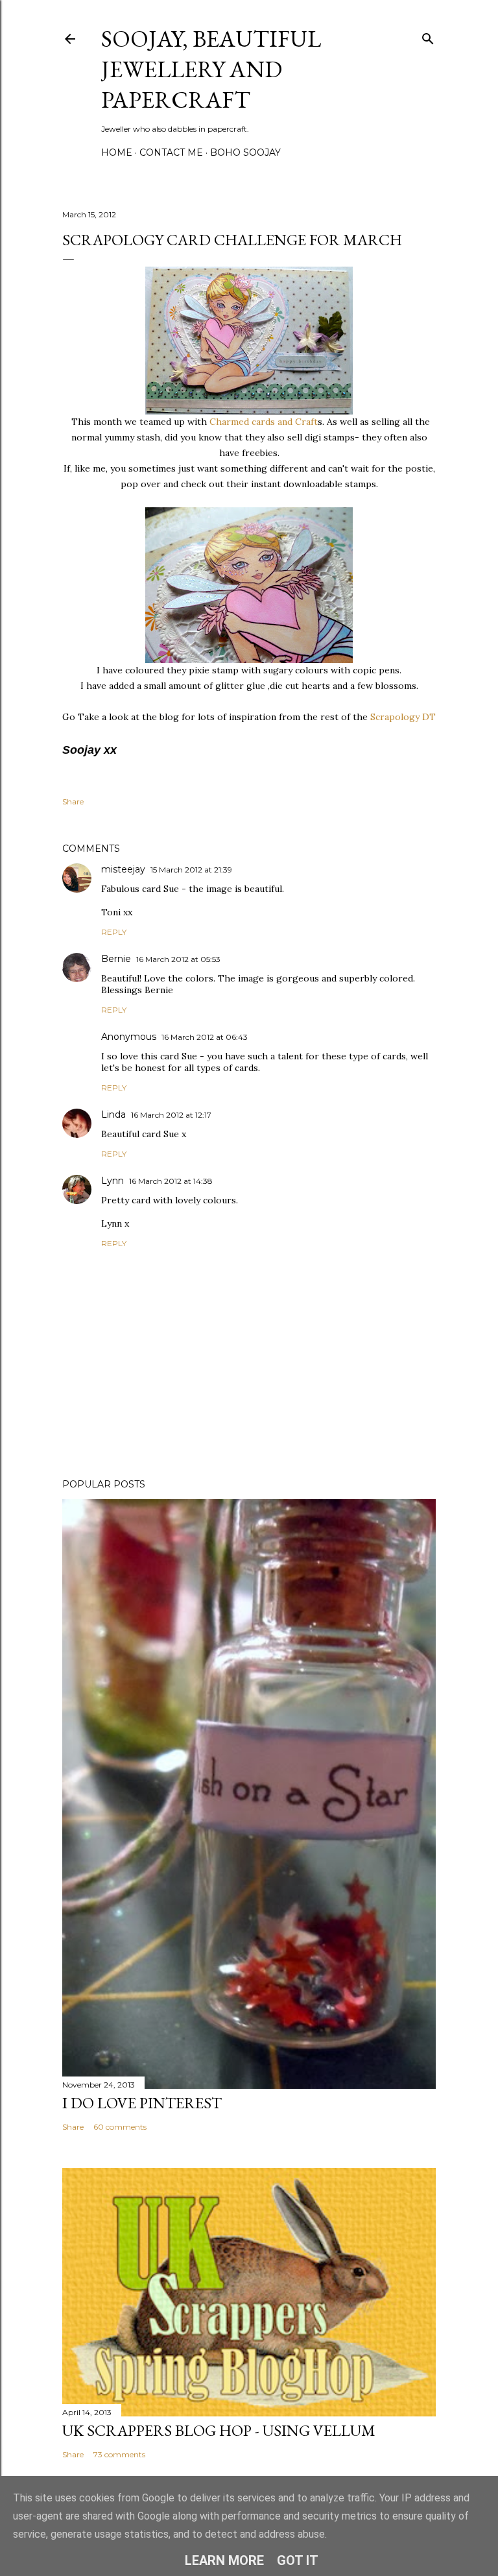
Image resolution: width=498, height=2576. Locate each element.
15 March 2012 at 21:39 (191, 870)
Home (117, 152)
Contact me (171, 152)
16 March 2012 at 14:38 (171, 1181)
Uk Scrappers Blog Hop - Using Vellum (219, 2430)
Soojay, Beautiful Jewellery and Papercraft (211, 69)
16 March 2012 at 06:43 (205, 1037)
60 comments (120, 2127)
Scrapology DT (403, 717)
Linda (113, 1114)
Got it (298, 2560)
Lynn (113, 1181)
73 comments (119, 2454)
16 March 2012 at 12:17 (171, 1115)
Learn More (224, 2560)
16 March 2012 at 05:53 (178, 959)
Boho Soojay (245, 152)
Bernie (116, 959)
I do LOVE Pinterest (142, 2103)
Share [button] (73, 801)
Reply (114, 932)
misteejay (123, 869)
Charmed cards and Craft (264, 422)
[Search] (428, 36)
